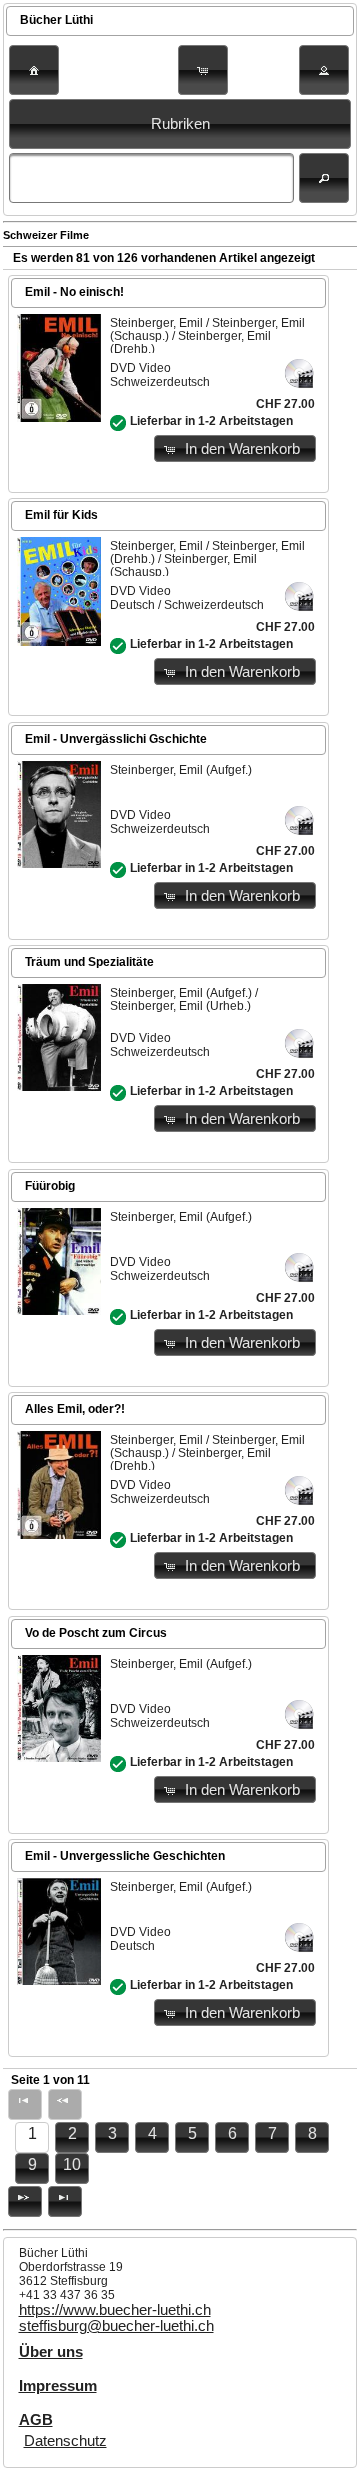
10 (72, 2164)
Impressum (58, 2386)
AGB (36, 2420)
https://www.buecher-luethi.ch (115, 2310)
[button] (34, 70)
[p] (25, 2201)
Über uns (51, 2352)
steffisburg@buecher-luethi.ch (116, 2326)
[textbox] (151, 178)
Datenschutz (65, 2441)
